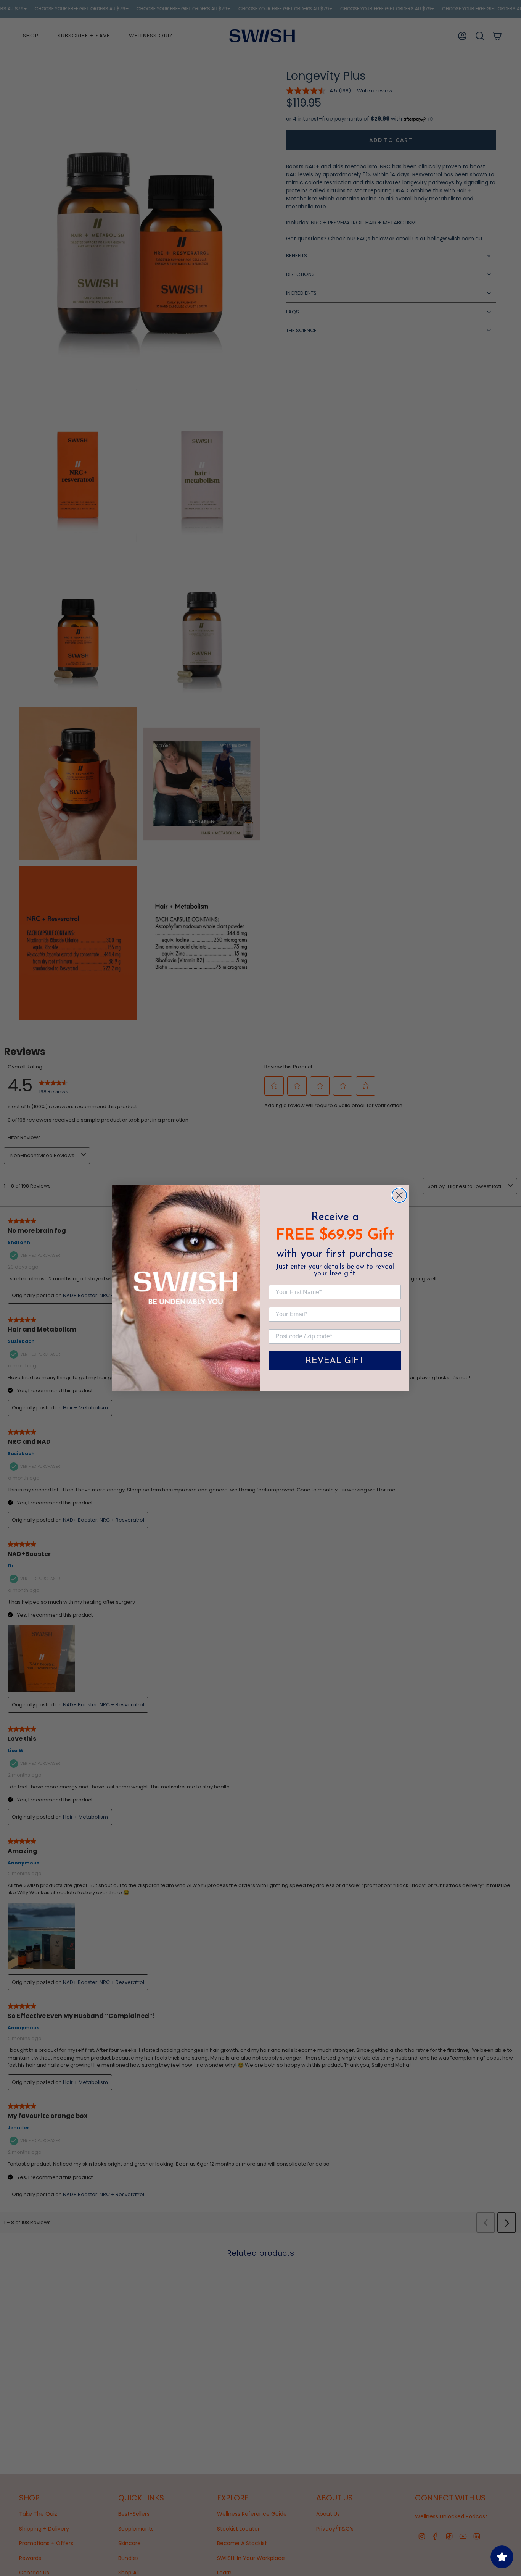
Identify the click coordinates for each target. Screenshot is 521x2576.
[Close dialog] (399, 1195)
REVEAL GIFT (335, 1361)
